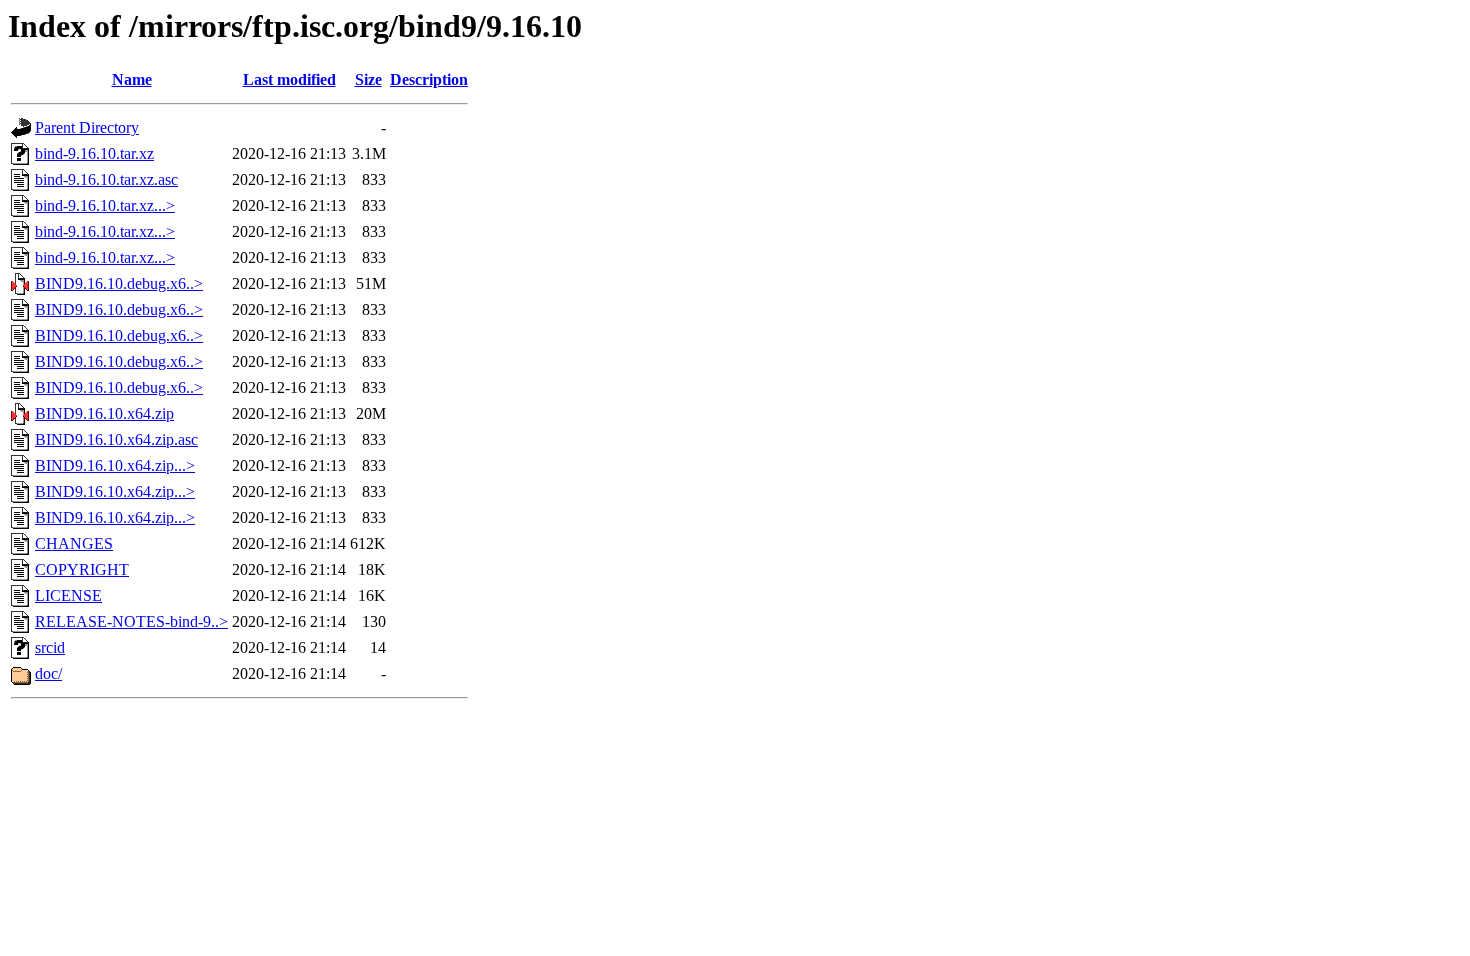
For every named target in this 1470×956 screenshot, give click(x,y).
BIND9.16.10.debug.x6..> (119, 283)
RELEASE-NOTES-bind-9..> (131, 621)
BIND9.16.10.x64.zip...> (115, 465)
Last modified (289, 79)
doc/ (48, 673)
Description (429, 79)
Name (132, 79)
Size (368, 79)
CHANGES (74, 543)
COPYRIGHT (82, 569)
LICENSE (68, 595)
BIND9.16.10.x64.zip (104, 413)
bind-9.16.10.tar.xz (94, 153)
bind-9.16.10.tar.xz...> (105, 205)
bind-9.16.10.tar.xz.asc (106, 179)
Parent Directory (87, 127)
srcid (50, 647)
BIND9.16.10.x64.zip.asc (116, 439)
